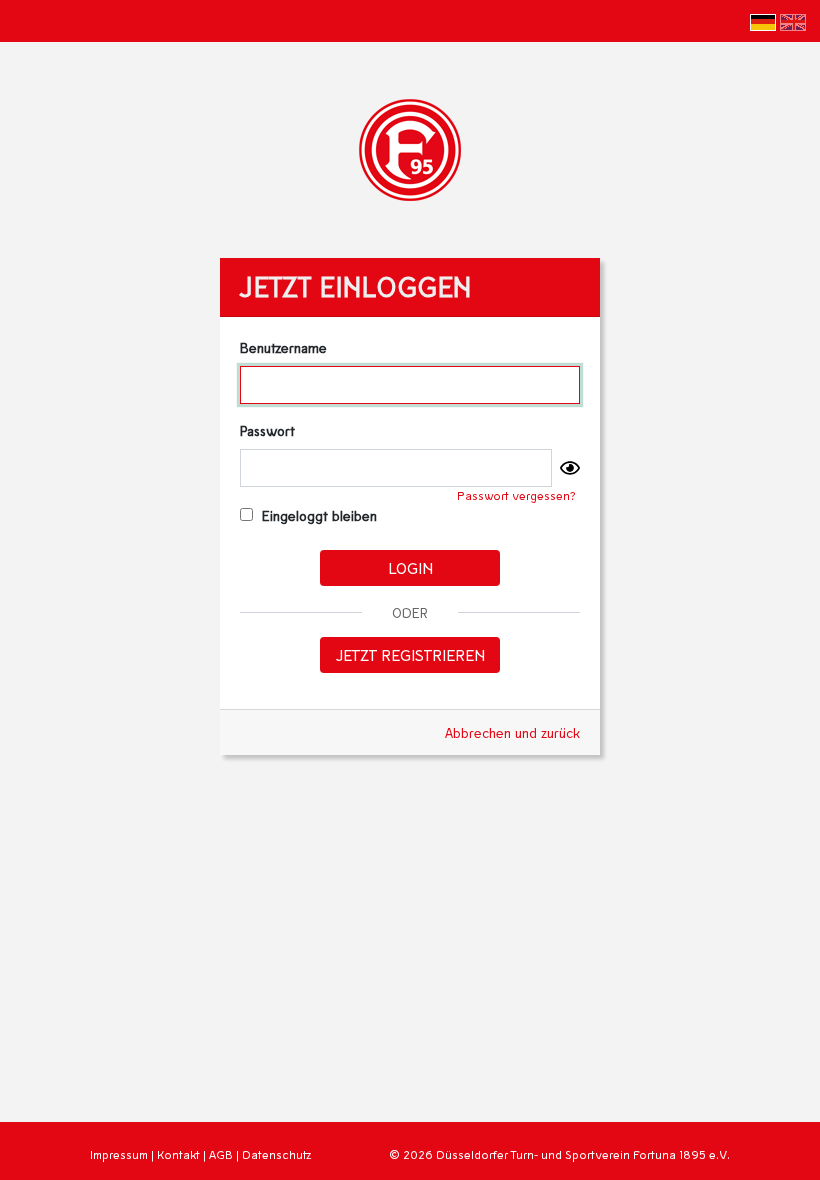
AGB (221, 1154)
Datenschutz (276, 1154)
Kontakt (178, 1154)
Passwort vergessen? (516, 495)
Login (410, 567)
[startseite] (410, 147)
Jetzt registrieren (410, 654)
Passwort (267, 430)
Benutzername (283, 347)
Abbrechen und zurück (512, 732)
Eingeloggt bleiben (317, 515)
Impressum (119, 1154)
